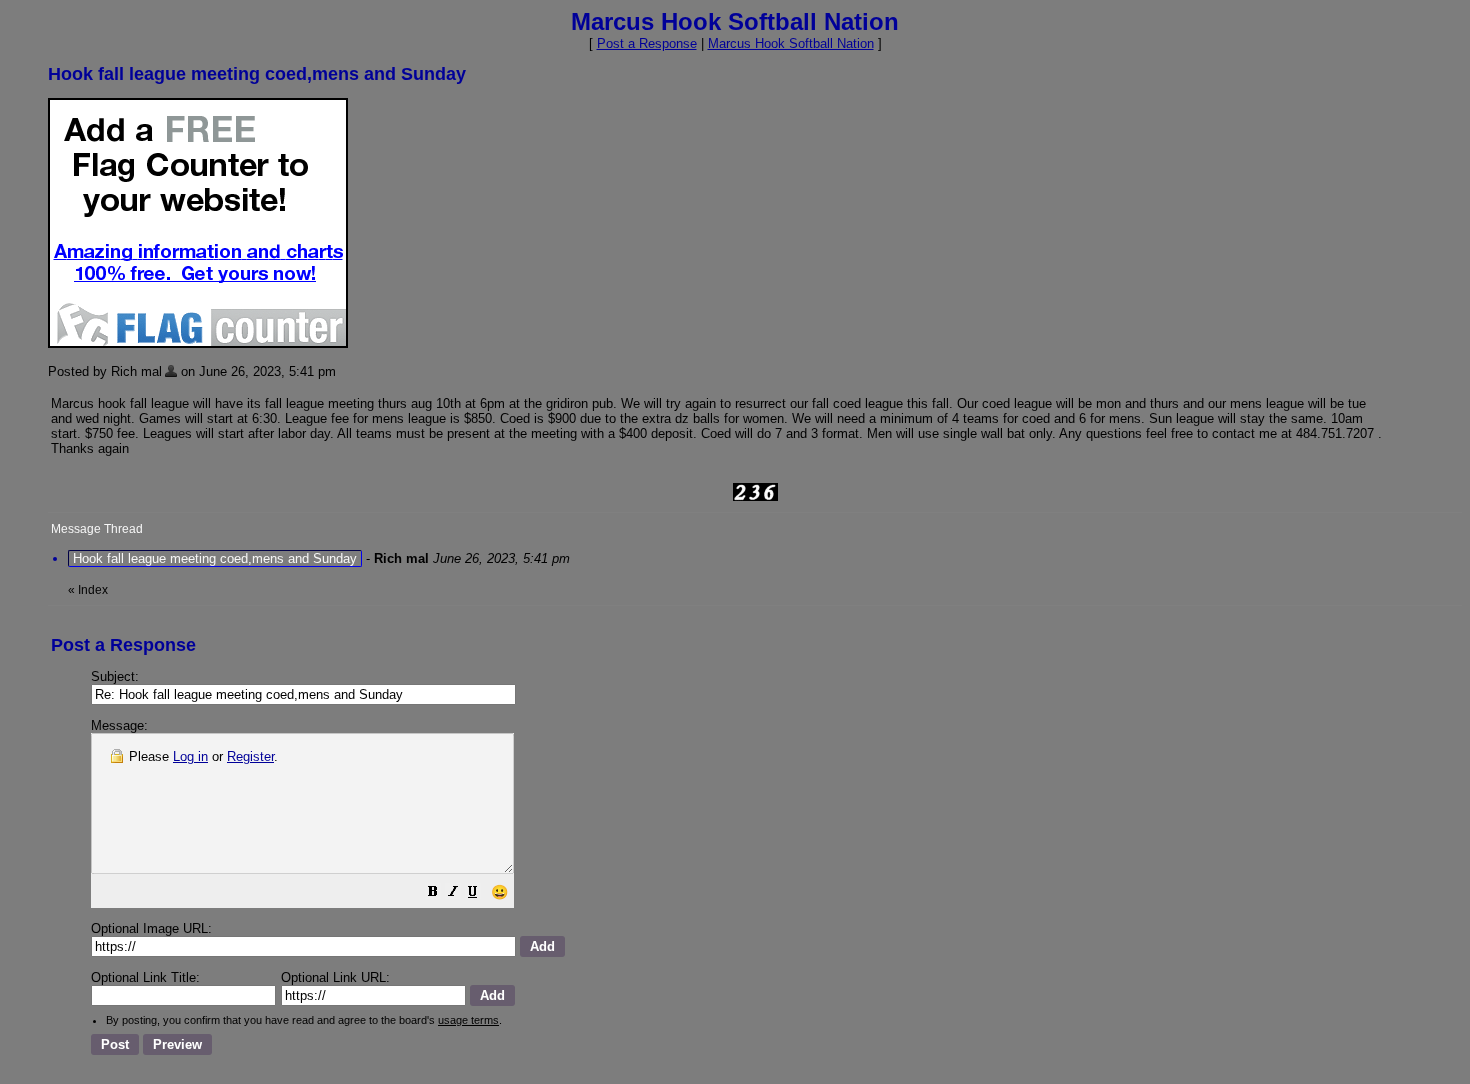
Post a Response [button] (647, 43)
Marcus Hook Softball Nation (791, 43)
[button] (433, 894)
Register (250, 756)
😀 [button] (499, 892)
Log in (190, 756)
